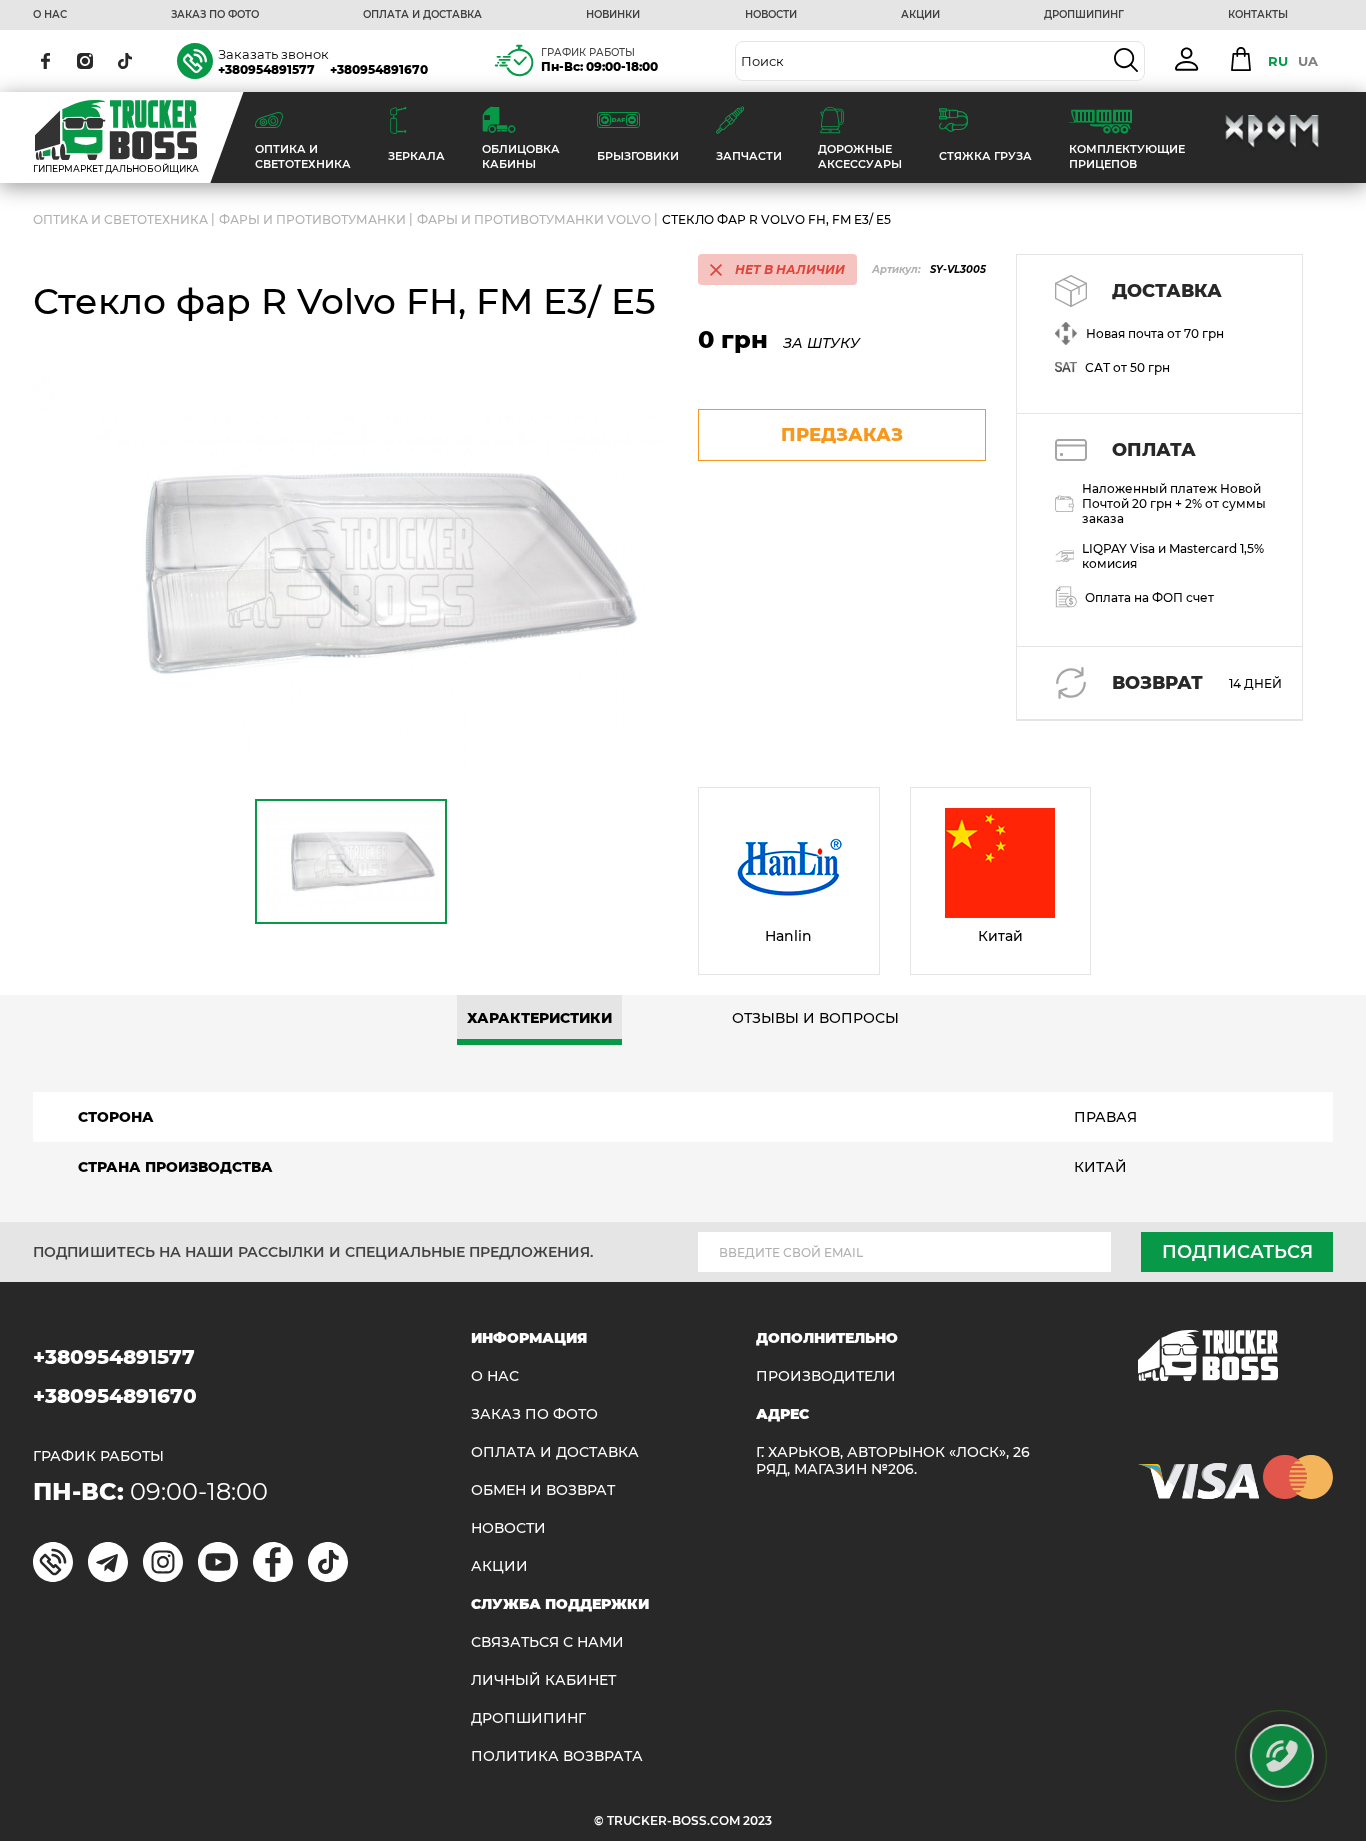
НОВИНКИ (613, 15)
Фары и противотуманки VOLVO (534, 219)
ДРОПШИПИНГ (1084, 15)
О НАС (50, 15)
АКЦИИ (920, 15)
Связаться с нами (547, 1642)
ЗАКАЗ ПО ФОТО (215, 15)
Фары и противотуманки (312, 219)
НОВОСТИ (771, 15)
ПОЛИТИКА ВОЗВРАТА (557, 1756)
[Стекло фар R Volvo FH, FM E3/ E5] (350, 573)
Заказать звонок (273, 54)
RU (1278, 61)
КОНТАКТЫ (1258, 15)
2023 (757, 1820)
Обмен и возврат (543, 1490)
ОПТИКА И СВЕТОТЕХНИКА (120, 219)
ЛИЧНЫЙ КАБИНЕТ (543, 1680)
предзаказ (842, 435)
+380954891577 (266, 69)
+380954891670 (379, 69)
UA (1308, 61)
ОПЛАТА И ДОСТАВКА (422, 15)
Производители (826, 1376)
